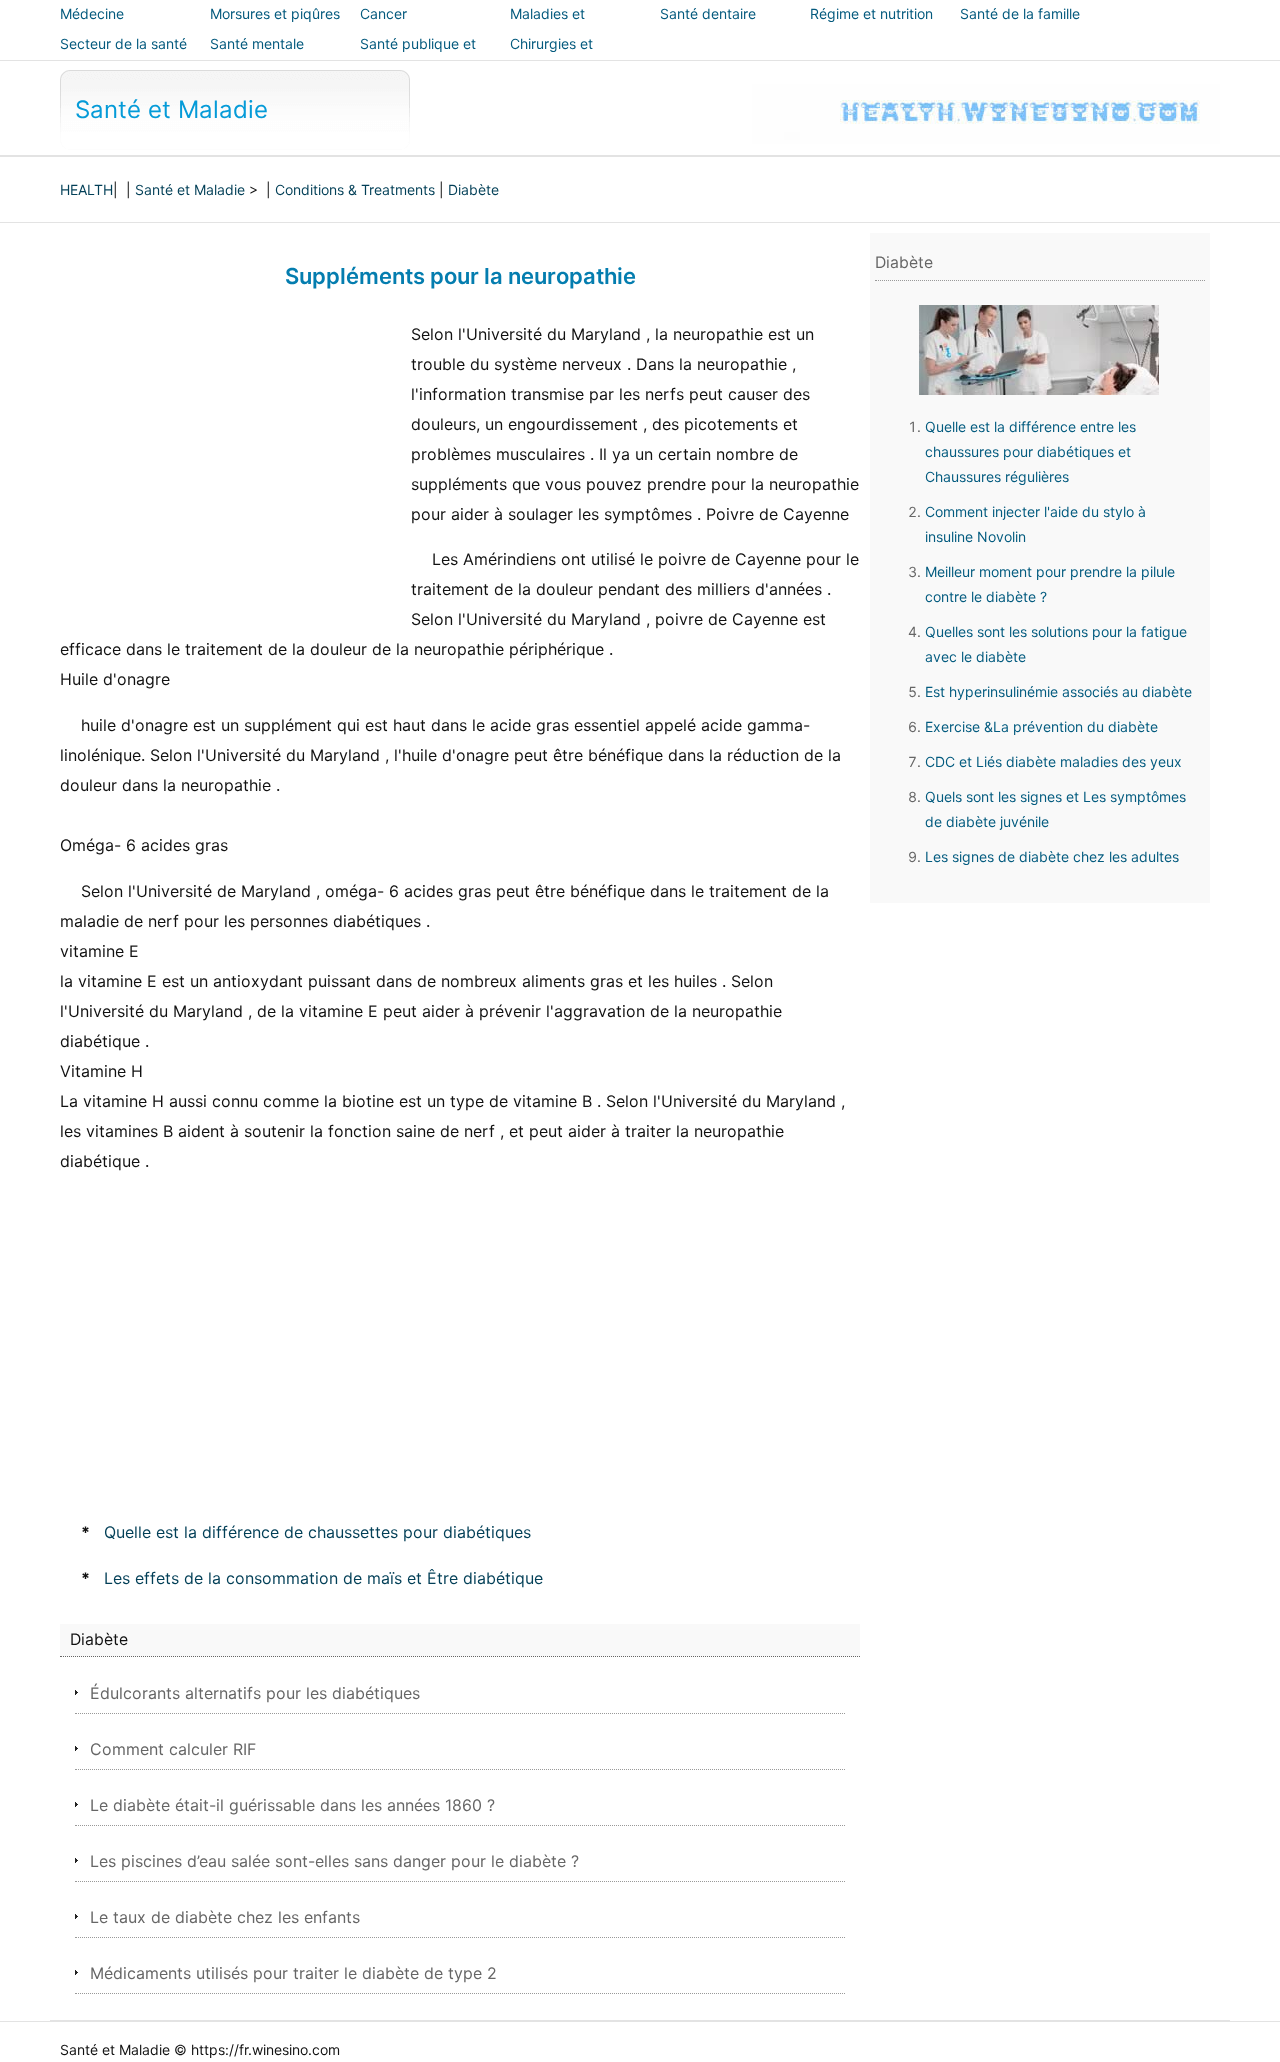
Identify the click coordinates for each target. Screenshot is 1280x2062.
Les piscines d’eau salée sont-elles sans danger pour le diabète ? (334, 1861)
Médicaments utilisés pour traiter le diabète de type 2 (293, 1973)
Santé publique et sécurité (418, 57)
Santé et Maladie (171, 109)
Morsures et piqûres (275, 13)
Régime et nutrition (871, 13)
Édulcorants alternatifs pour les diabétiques (255, 1693)
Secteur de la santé (123, 43)
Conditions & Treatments (355, 189)
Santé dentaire (708, 13)
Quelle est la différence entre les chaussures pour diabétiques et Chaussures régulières (1030, 451)
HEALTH (86, 189)
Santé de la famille (1020, 13)
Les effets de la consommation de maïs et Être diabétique (323, 1578)
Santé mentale (257, 43)
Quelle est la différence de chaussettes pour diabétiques (317, 1532)
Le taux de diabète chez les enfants (225, 1917)
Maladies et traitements (547, 27)
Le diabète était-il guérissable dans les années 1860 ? (292, 1805)
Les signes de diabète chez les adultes (1052, 856)
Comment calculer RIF (173, 1749)
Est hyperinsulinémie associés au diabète (1058, 691)
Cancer (383, 13)
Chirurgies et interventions (552, 57)
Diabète (473, 189)
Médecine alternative (94, 27)
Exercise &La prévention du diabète (1041, 726)
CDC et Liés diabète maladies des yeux (1053, 761)
